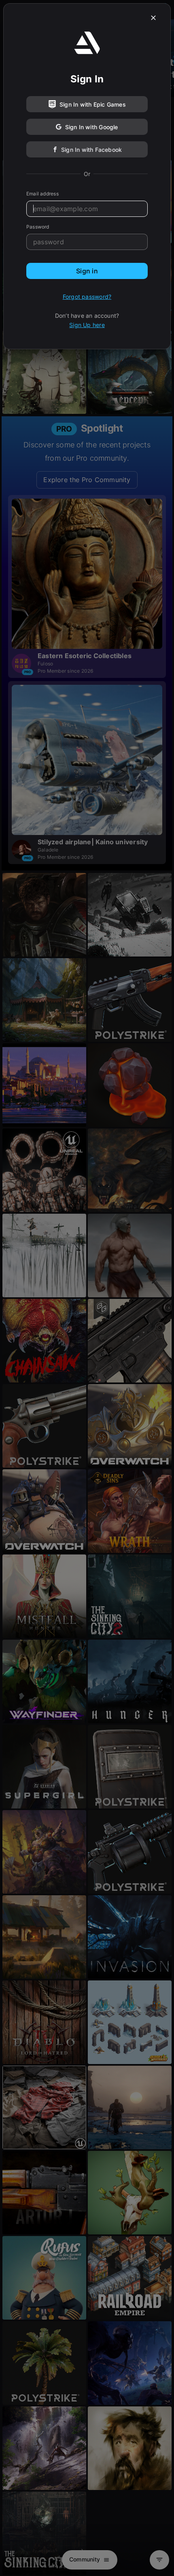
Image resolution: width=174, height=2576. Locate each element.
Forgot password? (87, 297)
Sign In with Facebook (91, 150)
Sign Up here (87, 325)
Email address (42, 194)
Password (38, 227)
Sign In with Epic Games (93, 104)
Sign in (87, 271)
